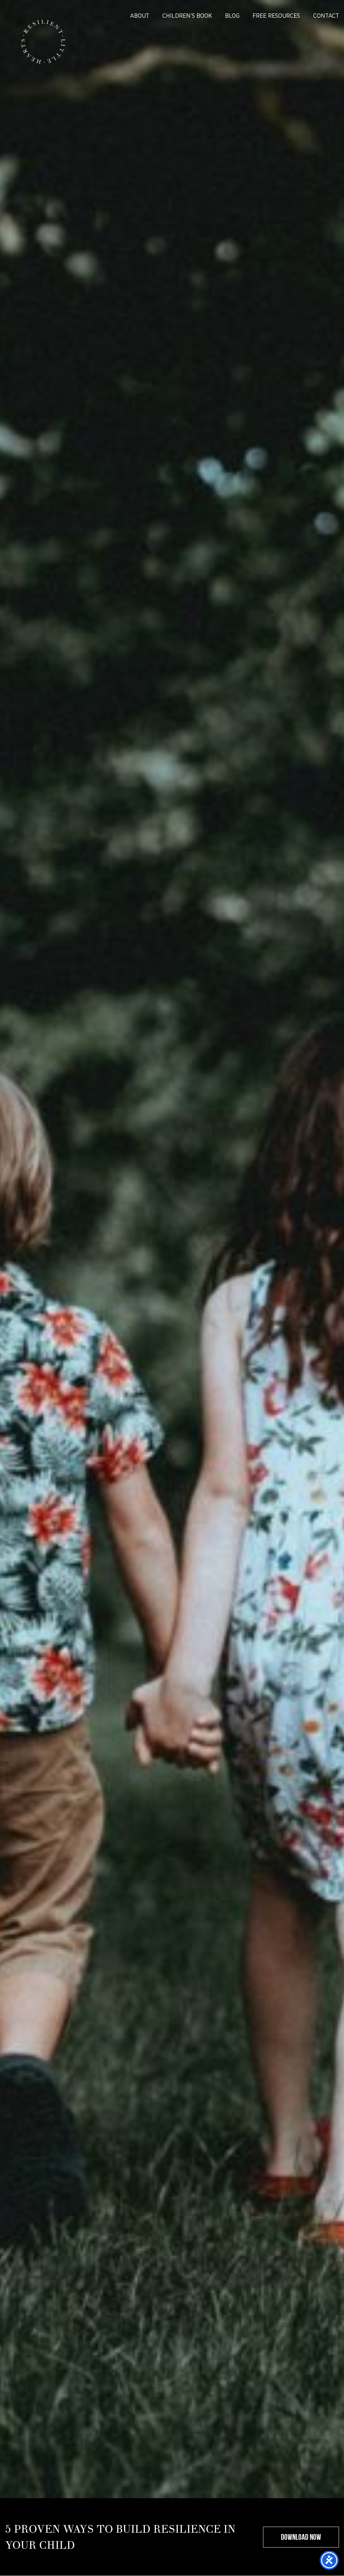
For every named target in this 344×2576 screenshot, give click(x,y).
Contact (326, 16)
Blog (232, 16)
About (140, 16)
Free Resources (276, 16)
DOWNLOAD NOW (301, 2537)
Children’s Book (187, 16)
